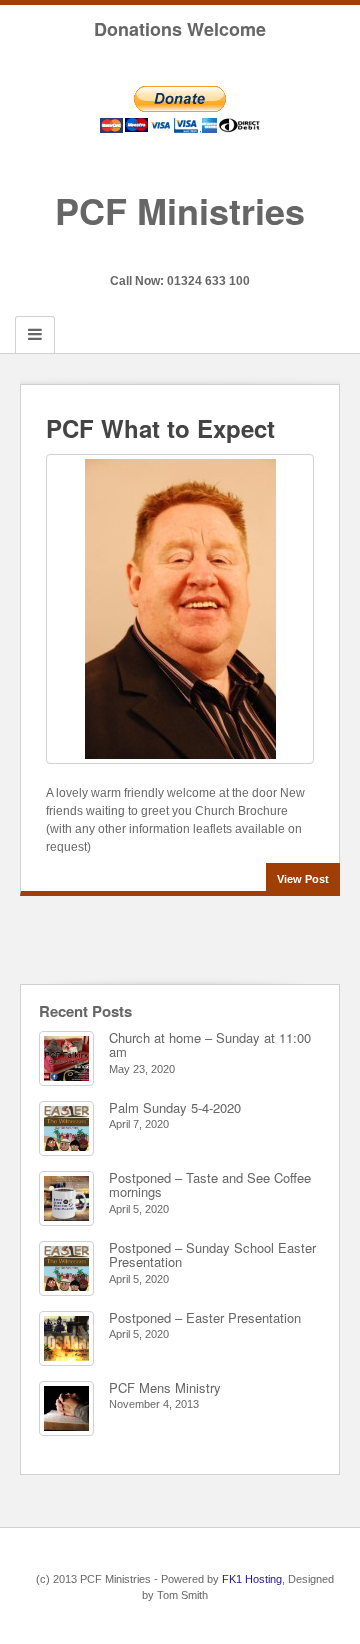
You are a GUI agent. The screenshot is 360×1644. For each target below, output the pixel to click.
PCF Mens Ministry (165, 1387)
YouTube (207, 253)
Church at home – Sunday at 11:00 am (210, 1044)
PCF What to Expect (160, 428)
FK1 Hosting (252, 1579)
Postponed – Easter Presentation (205, 1317)
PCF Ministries (180, 210)
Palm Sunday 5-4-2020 (175, 1107)
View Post (303, 879)
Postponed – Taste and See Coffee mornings (210, 1184)
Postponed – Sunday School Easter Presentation (212, 1254)
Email (153, 253)
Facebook (180, 253)
